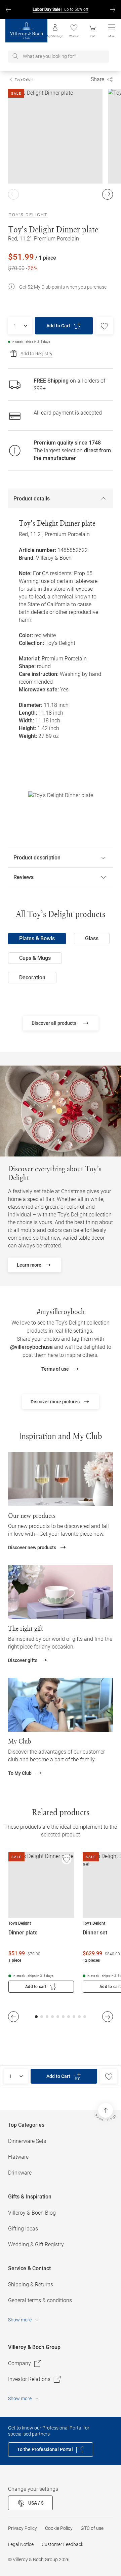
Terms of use (55, 1369)
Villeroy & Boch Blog (32, 2213)
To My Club (20, 1773)
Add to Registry (36, 354)
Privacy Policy (23, 2528)
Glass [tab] (92, 938)
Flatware (18, 2157)
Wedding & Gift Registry (36, 2244)
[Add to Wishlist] (104, 326)
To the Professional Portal (45, 2449)
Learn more (29, 1265)
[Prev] (8, 9)
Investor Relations (29, 2379)
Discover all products (54, 1023)
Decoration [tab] (32, 977)
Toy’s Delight (24, 79)
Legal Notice (21, 2544)
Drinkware (20, 2173)
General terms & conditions (40, 2300)
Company (19, 2363)
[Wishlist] (67, 1860)
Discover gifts (23, 1660)
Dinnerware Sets (27, 2141)
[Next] (113, 9)
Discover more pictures (55, 1402)
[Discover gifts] (61, 1592)
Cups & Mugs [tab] (35, 958)
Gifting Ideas (23, 2229)
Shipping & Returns (31, 2285)
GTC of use (92, 2528)
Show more (20, 2320)
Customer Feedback (63, 2544)
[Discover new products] (61, 1479)
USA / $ (36, 2503)
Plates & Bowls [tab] (37, 938)
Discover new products (32, 1547)
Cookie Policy (59, 2528)
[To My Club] (61, 1705)
